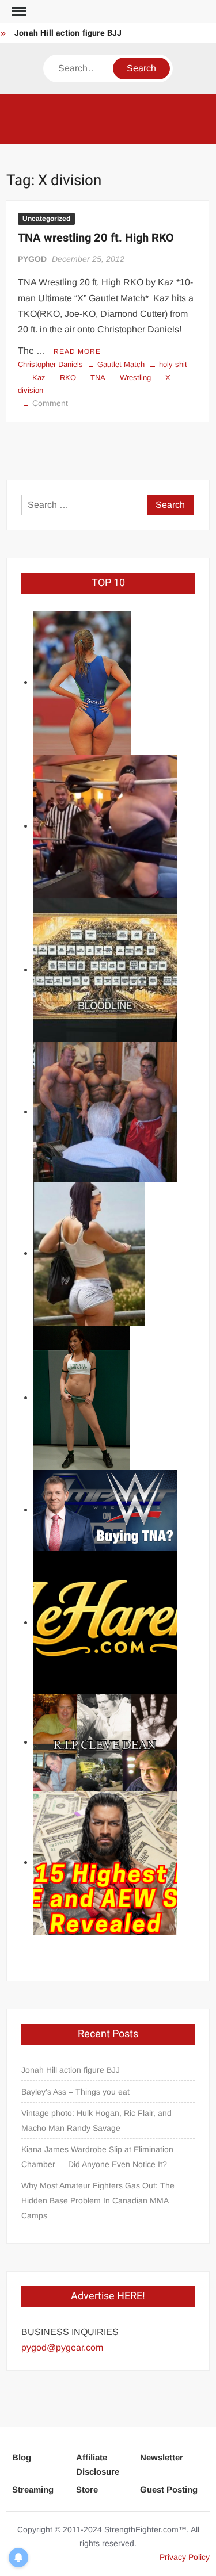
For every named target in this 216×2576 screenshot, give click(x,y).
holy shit (173, 364)
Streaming (33, 2489)
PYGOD (32, 259)
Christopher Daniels (50, 364)
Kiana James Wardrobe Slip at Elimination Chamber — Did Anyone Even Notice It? (97, 2157)
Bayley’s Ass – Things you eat (75, 2092)
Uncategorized (46, 219)
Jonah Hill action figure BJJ (68, 33)
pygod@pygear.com (62, 2347)
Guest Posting (169, 2489)
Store (87, 2489)
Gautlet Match (121, 364)
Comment (50, 403)
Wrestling (135, 378)
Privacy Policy (185, 2557)
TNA (98, 378)
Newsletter (162, 2457)
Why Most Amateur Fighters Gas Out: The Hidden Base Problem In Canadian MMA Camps (98, 2200)
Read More (77, 351)
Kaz (39, 378)
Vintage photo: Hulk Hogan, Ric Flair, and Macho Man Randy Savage (96, 2120)
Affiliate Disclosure (98, 2465)
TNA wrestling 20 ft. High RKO (96, 238)
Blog (22, 2457)
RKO (68, 378)
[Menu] (18, 12)
